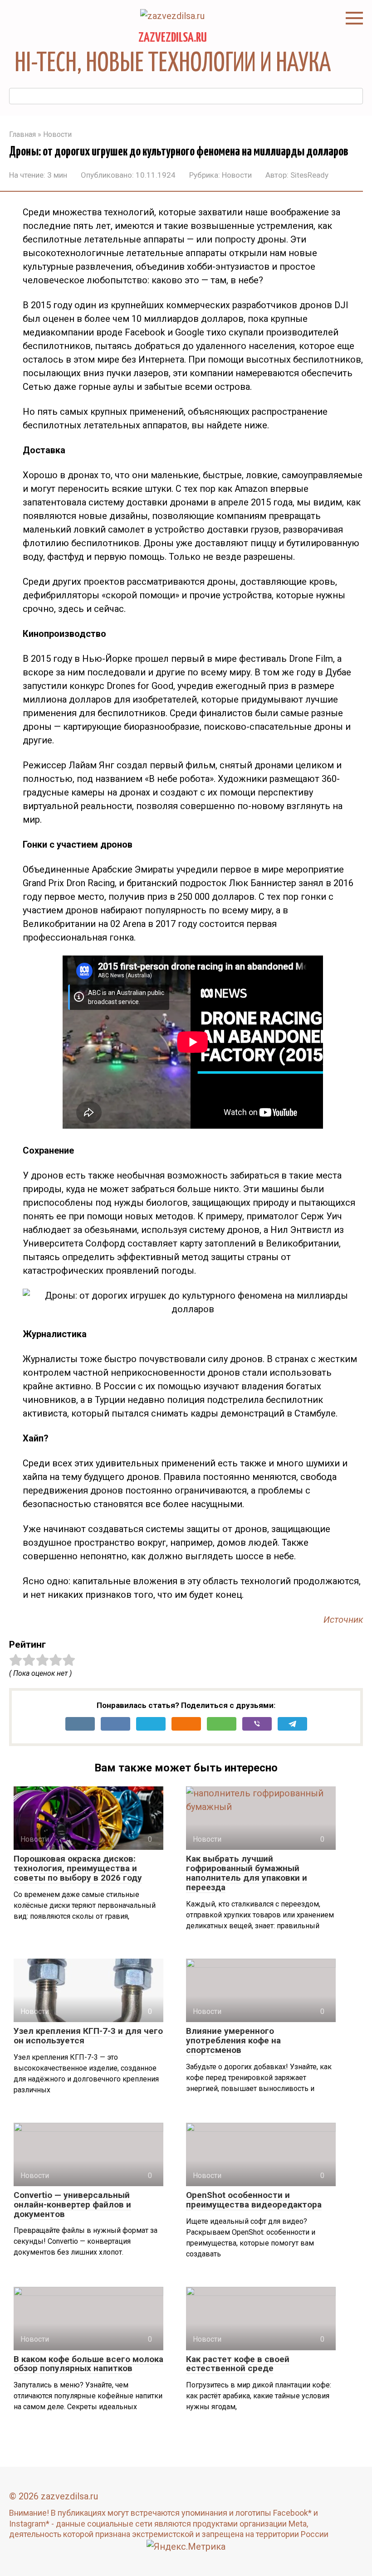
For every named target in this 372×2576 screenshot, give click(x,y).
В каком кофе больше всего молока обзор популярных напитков (88, 2364)
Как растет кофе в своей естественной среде (238, 2364)
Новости (237, 175)
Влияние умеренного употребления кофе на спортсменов (233, 2040)
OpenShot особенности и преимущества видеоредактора (254, 2200)
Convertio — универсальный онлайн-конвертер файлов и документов (72, 2205)
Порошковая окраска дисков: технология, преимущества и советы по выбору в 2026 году (78, 1868)
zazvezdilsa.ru (173, 38)
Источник (343, 1620)
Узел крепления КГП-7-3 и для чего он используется (88, 2036)
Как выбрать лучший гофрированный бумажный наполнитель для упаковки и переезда (247, 1873)
